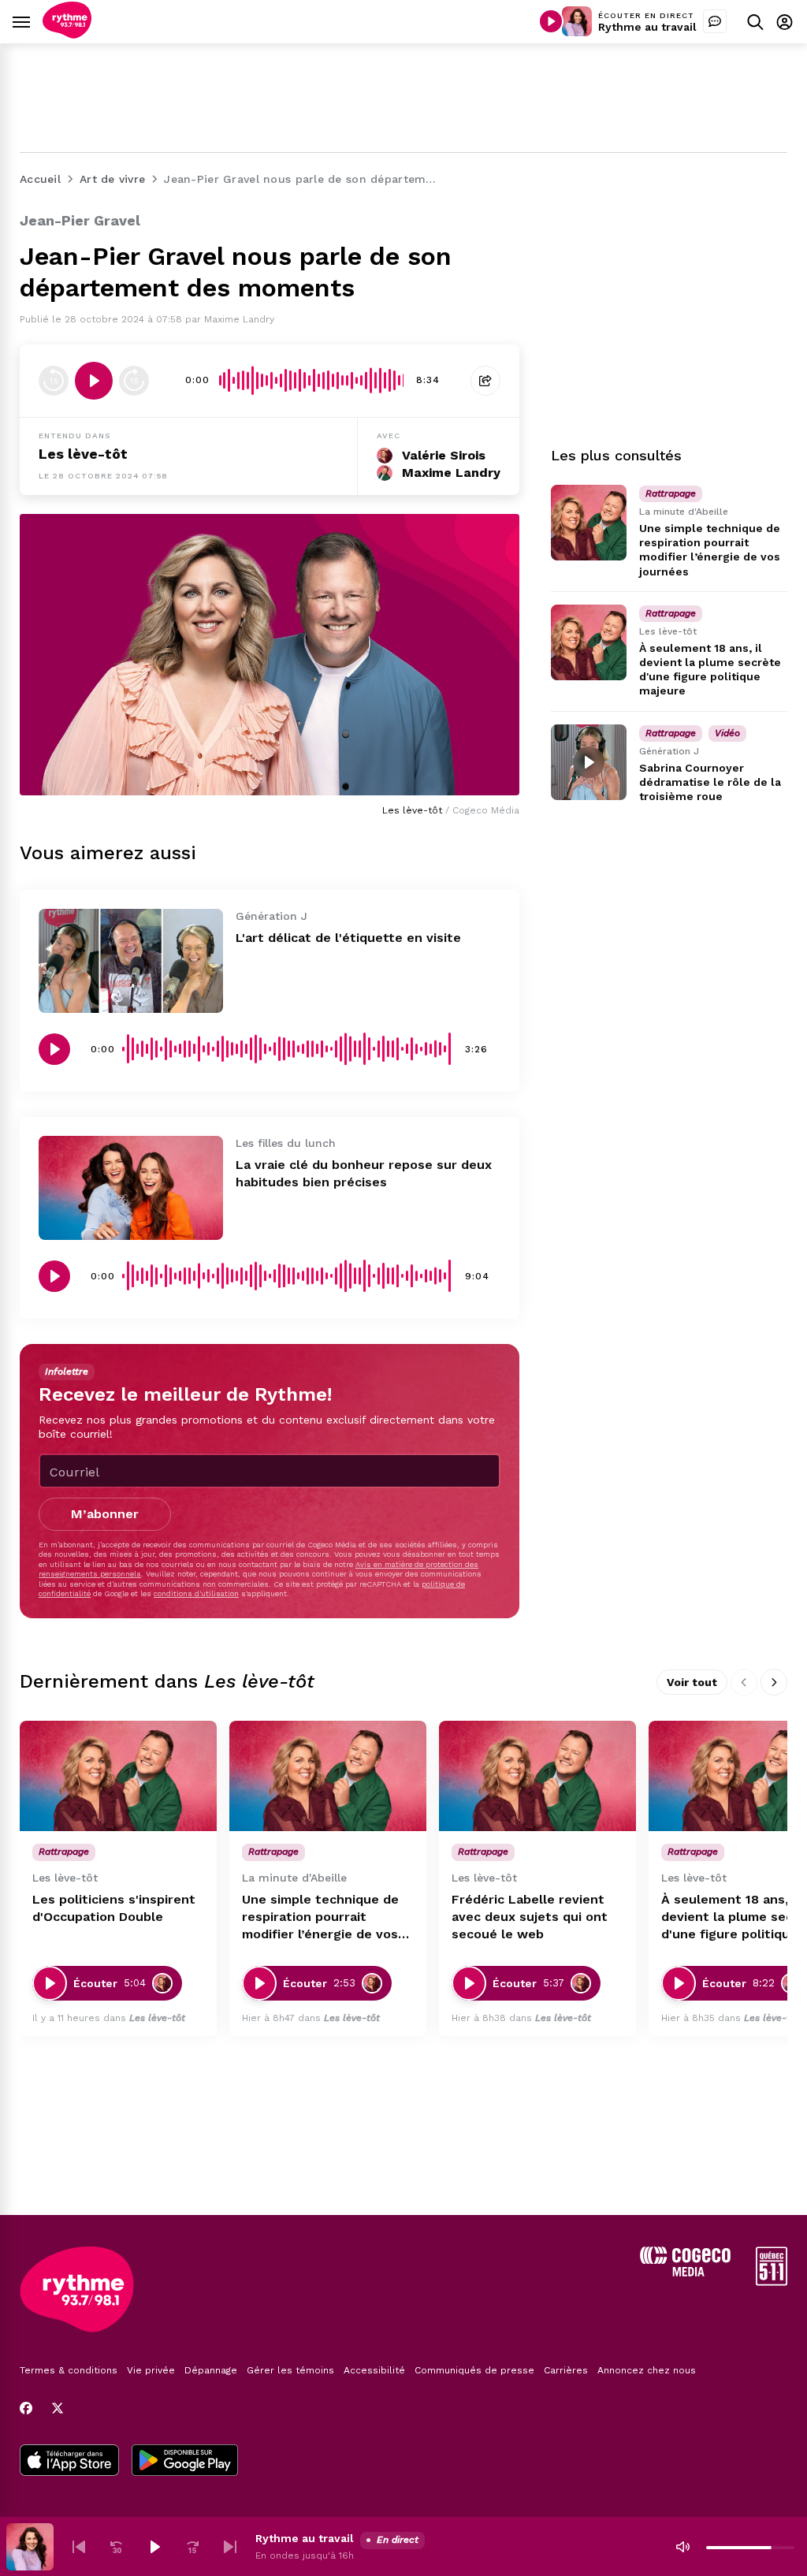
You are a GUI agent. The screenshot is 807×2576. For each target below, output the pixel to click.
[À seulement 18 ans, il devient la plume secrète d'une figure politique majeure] (589, 642)
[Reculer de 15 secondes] (54, 381)
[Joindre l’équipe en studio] (715, 21)
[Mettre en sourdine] (682, 2547)
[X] (58, 2408)
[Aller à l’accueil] (67, 34)
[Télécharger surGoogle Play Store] (185, 2462)
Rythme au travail (647, 27)
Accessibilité (374, 2370)
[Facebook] (26, 2408)
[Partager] (485, 381)
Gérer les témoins (290, 2370)
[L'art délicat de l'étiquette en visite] (131, 961)
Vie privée (151, 2370)
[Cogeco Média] (685, 2272)
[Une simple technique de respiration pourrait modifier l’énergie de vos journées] (589, 523)
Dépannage (211, 2370)
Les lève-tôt (83, 454)
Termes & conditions (69, 2370)
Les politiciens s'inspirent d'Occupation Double (114, 1908)
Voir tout (692, 1682)
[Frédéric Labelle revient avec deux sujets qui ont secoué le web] (537, 1776)
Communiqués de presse (474, 2370)
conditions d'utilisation (196, 1593)
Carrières (566, 2370)
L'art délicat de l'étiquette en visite (348, 938)
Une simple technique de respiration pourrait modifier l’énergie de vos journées (320, 1917)
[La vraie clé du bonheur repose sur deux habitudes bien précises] (131, 1188)
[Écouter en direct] (551, 21)
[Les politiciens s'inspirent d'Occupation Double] (118, 1776)
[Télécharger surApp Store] (69, 2462)
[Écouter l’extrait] (94, 381)
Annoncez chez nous (647, 2370)
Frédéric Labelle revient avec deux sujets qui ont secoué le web (530, 1917)
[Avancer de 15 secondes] (134, 381)
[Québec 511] (772, 2282)
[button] (79, 2547)
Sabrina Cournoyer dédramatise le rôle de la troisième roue (710, 782)
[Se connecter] (785, 22)
